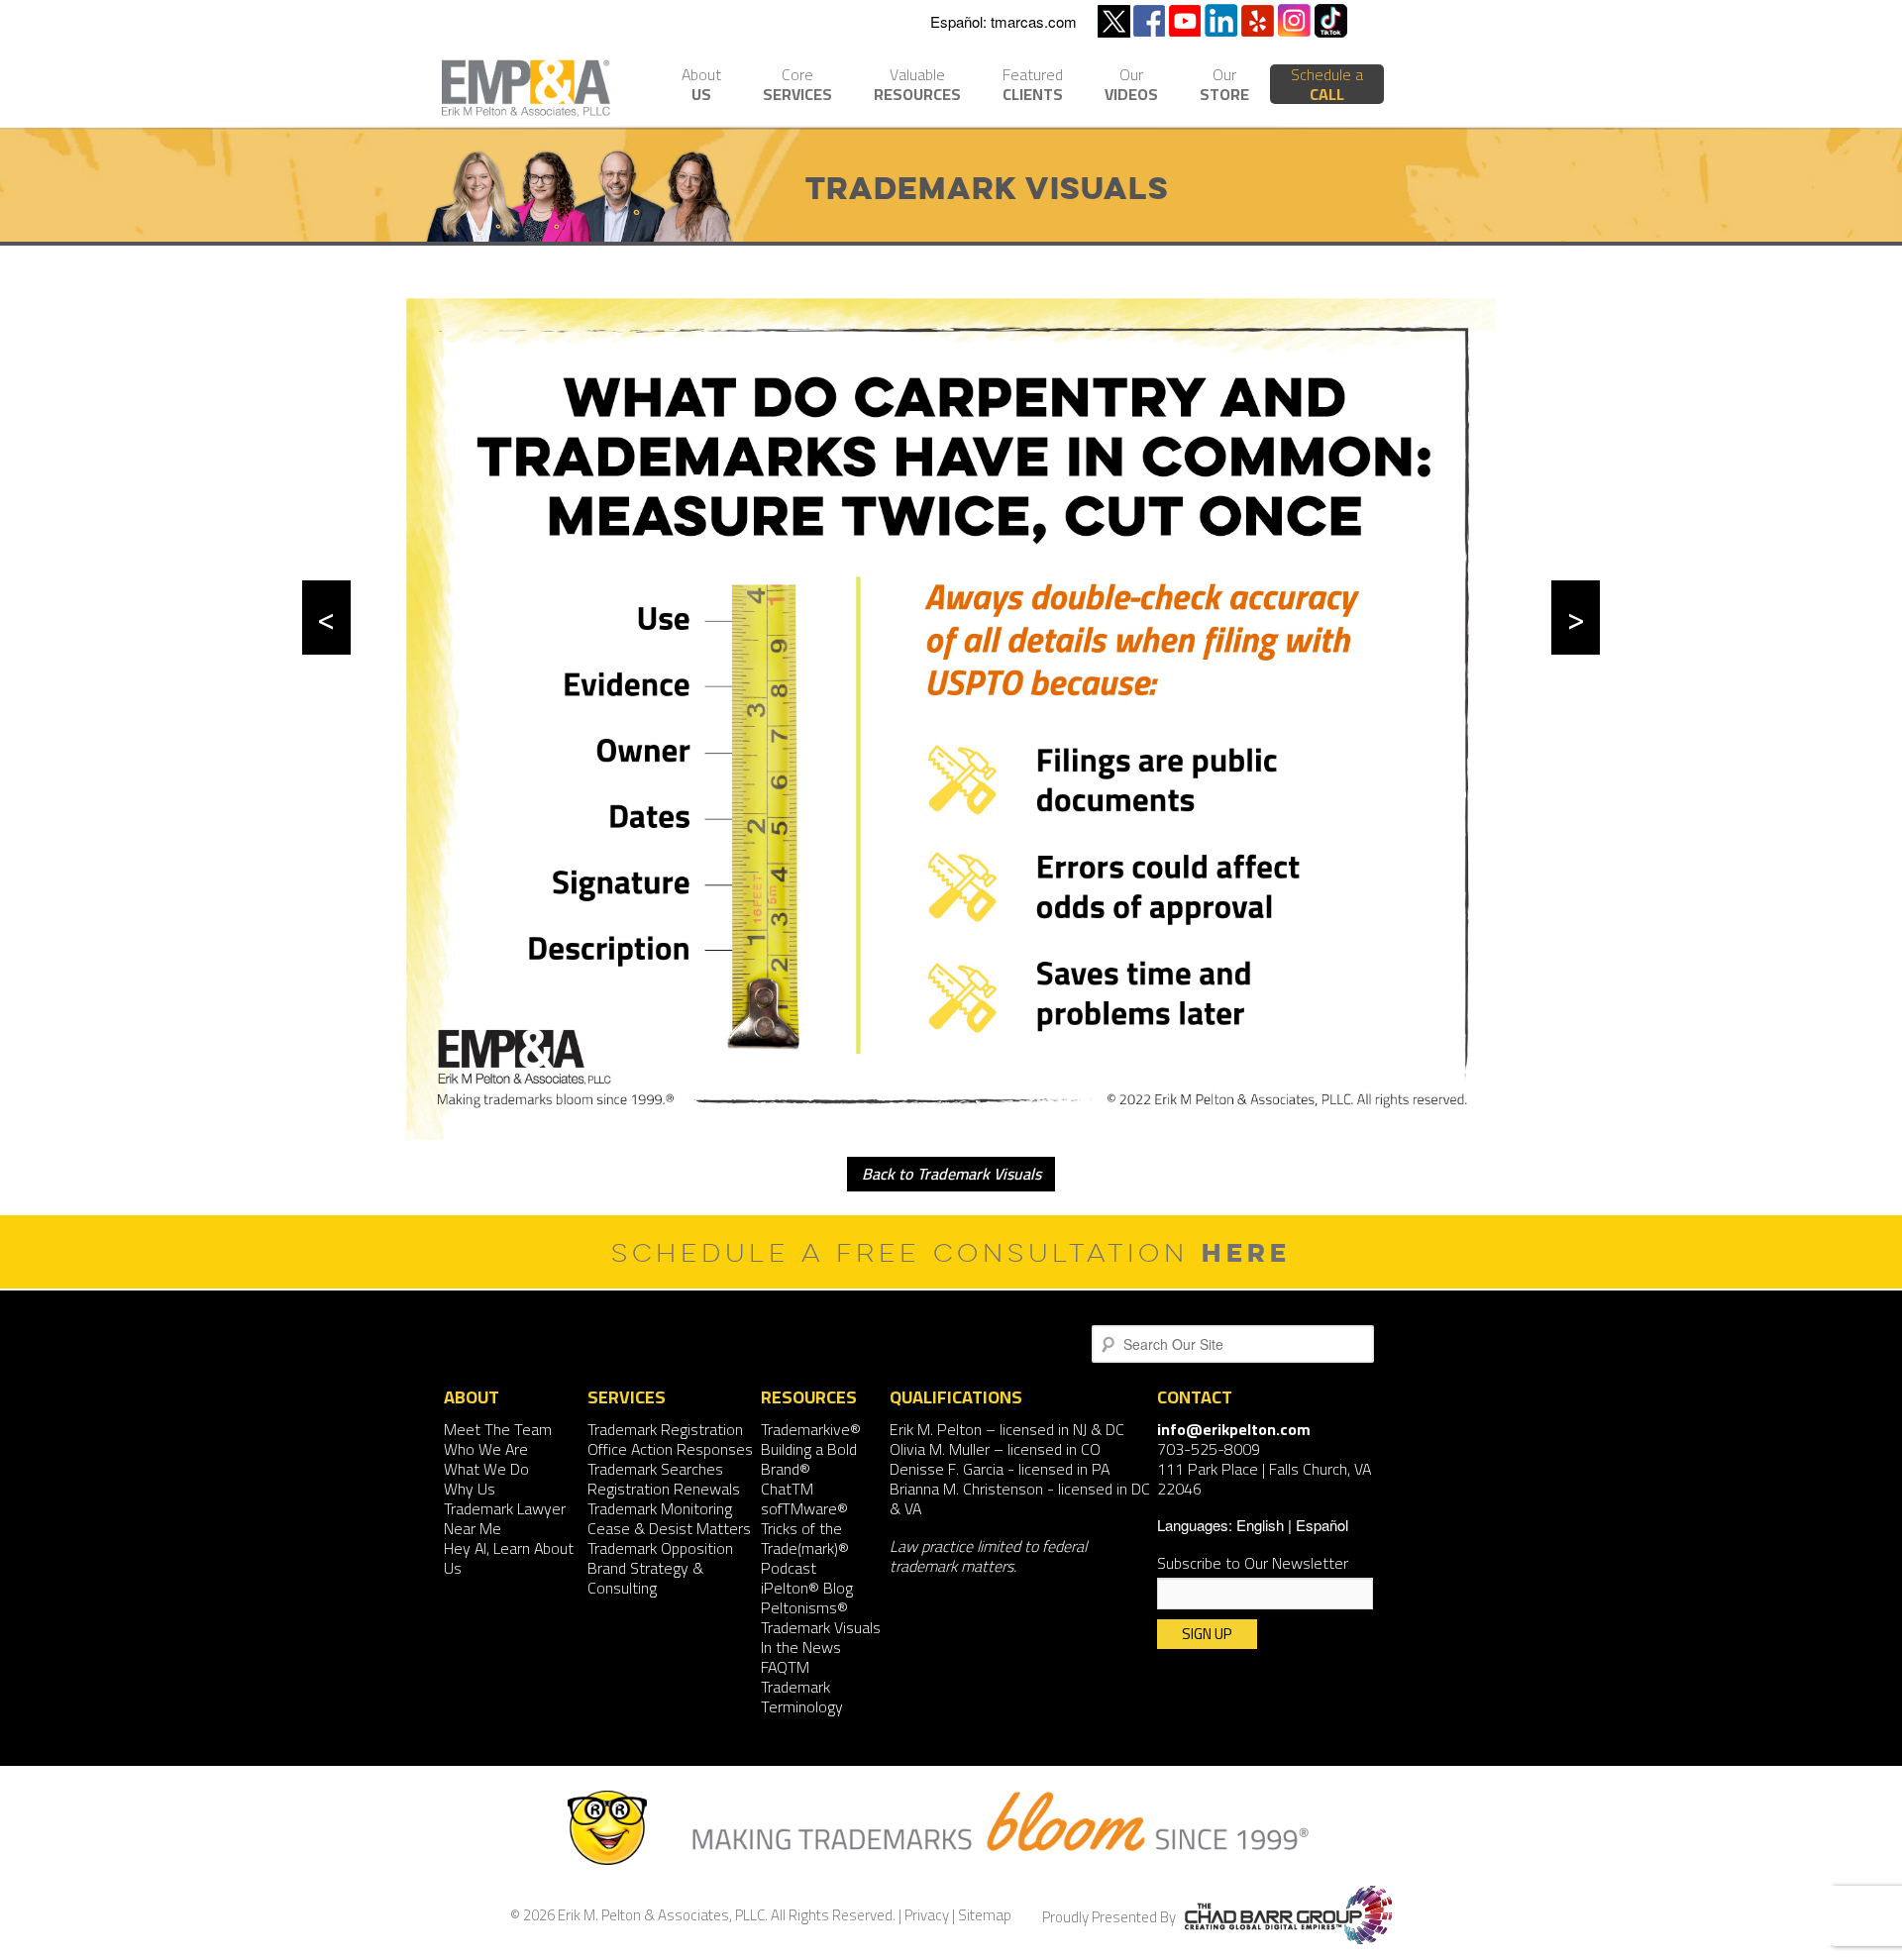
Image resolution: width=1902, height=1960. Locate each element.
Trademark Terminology (802, 1697)
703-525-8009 (1209, 1449)
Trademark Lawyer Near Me (505, 1518)
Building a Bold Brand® (809, 1459)
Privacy (927, 1915)
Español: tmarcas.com (1004, 21)
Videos (1131, 87)
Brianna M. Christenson (966, 1489)
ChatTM (787, 1489)
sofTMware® (804, 1508)
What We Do (486, 1469)
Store (1224, 87)
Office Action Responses (670, 1449)
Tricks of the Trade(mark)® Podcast (805, 1548)
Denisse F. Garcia (947, 1469)
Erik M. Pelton (936, 1429)
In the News (801, 1647)
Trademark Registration (665, 1429)
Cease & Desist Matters (669, 1528)
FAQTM (785, 1667)
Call (1327, 84)
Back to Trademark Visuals (951, 1174)
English (1260, 1525)
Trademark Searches (655, 1469)
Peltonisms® (804, 1607)
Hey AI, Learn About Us (509, 1558)
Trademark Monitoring (660, 1508)
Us (701, 87)
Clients (1033, 87)
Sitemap (985, 1915)
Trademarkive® (811, 1429)
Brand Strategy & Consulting (645, 1578)
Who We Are (486, 1449)
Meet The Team (498, 1429)
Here (1246, 1252)
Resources (917, 87)
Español (1322, 1525)
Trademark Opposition (660, 1548)
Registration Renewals (664, 1489)
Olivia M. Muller (940, 1449)
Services (797, 87)
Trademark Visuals (821, 1627)
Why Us (470, 1489)
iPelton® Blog (807, 1588)
